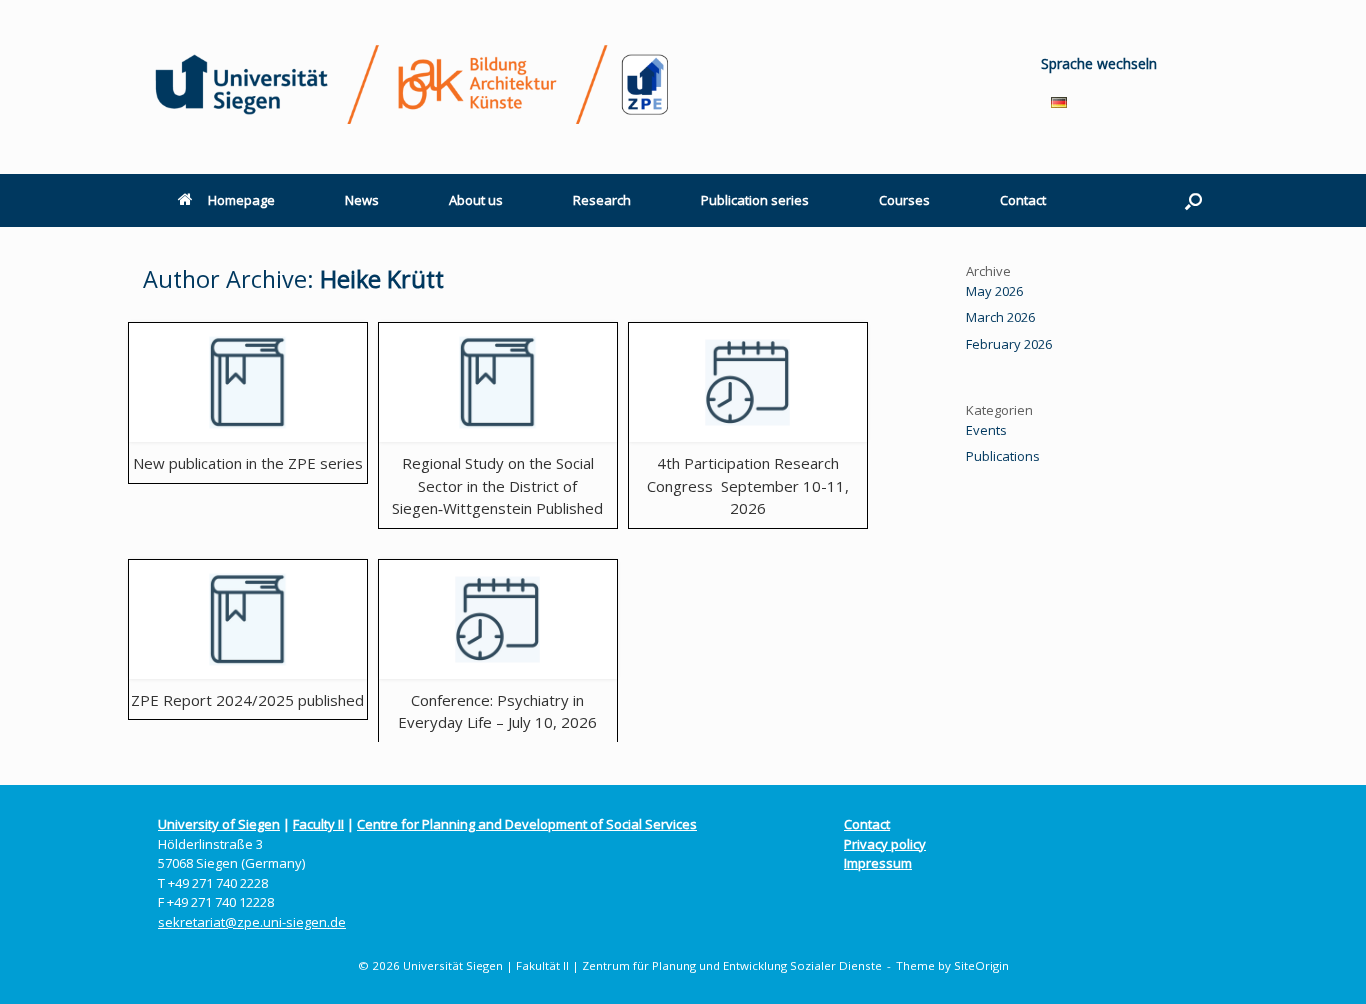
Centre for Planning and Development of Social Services (527, 824)
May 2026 (994, 291)
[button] (1193, 200)
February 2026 (1009, 344)
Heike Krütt (382, 279)
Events (986, 430)
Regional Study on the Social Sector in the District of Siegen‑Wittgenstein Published (497, 485)
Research (602, 200)
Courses (904, 200)
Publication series (755, 200)
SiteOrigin (981, 965)
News (362, 200)
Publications (1003, 456)
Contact (1023, 200)
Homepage (241, 200)
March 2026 (1000, 317)
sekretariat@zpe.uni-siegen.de (252, 922)
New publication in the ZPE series (248, 463)
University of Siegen (219, 824)
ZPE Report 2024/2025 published (247, 700)
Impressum (878, 863)
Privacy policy (885, 844)
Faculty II (318, 824)
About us (476, 200)
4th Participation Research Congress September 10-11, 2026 (748, 485)
